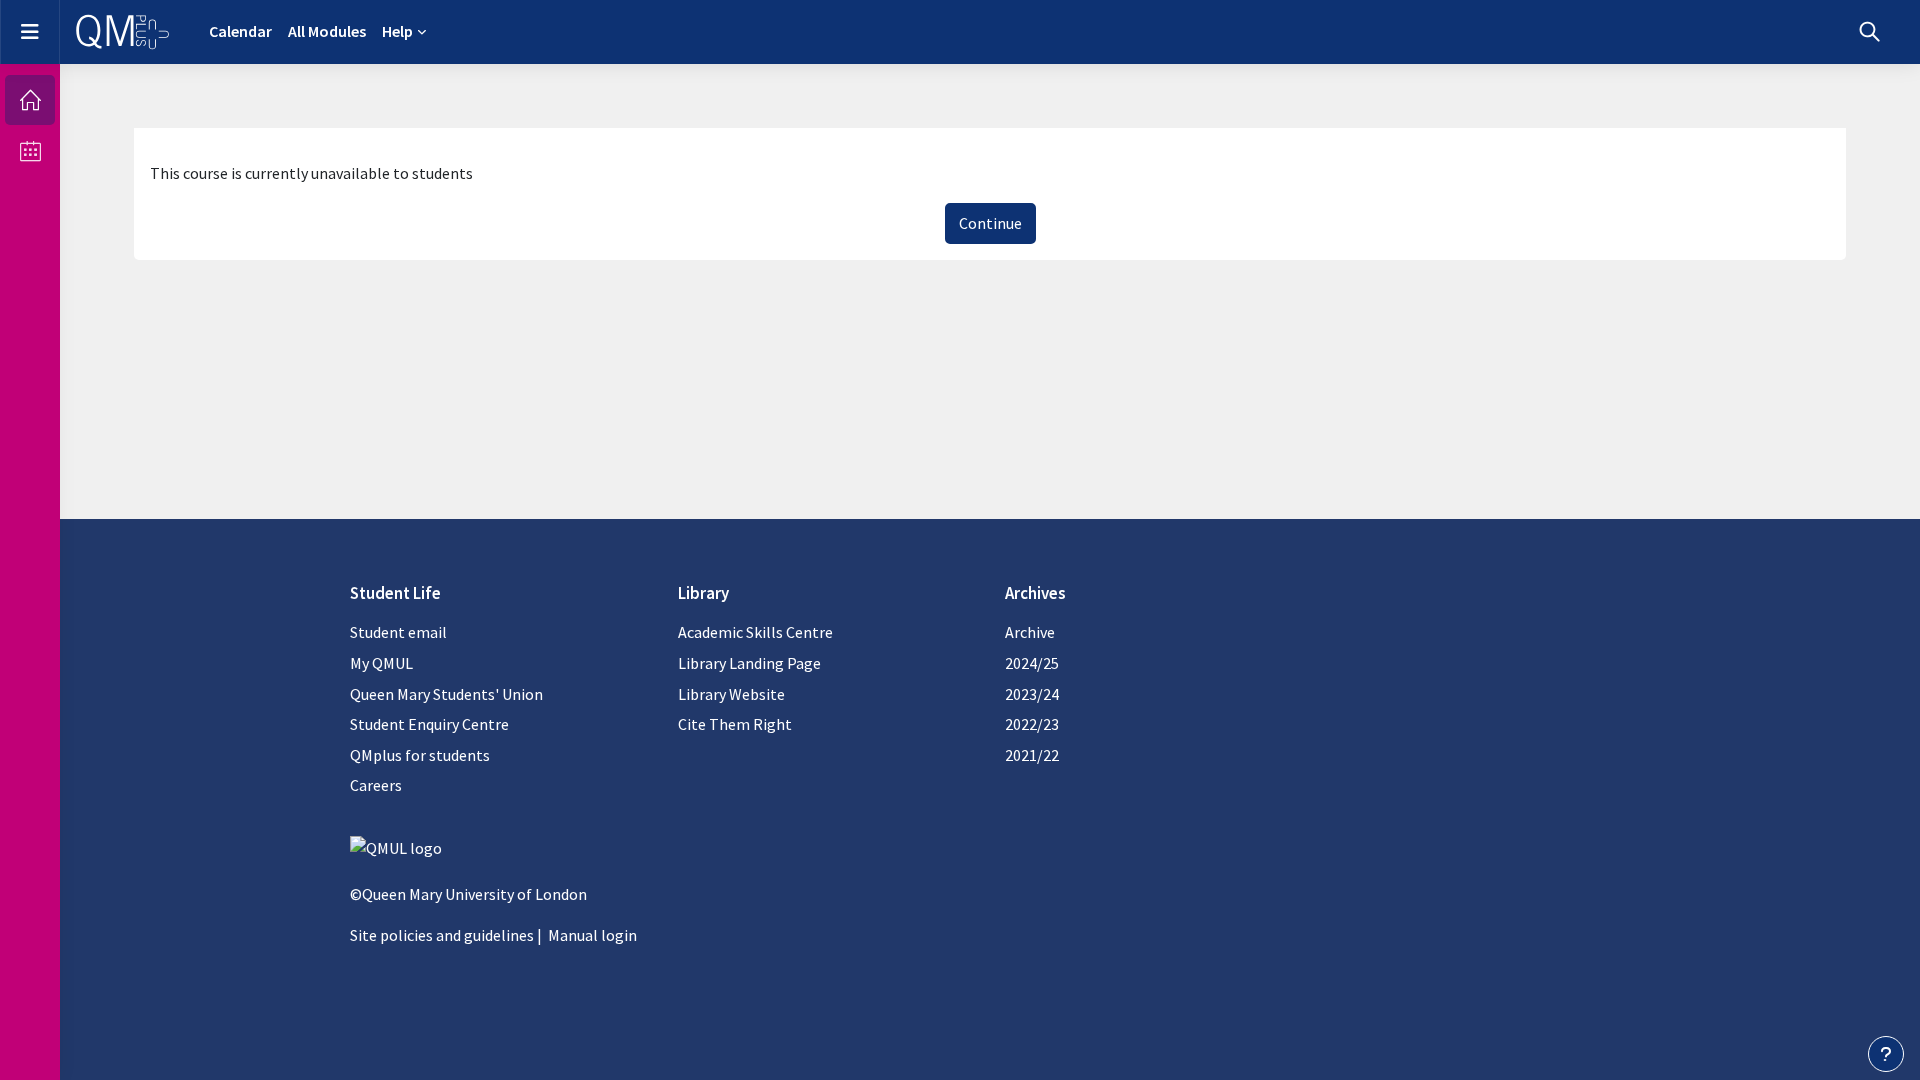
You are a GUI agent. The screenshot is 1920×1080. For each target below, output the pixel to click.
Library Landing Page (749, 663)
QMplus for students (420, 755)
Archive (1030, 632)
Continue (990, 223)
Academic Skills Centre (755, 632)
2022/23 (1032, 724)
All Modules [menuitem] (327, 31)
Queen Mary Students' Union (446, 694)
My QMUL (381, 663)
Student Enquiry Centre (429, 724)
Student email (398, 632)
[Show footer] (1886, 1054)
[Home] (30, 100)
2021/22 (1032, 755)
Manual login (592, 935)
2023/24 (1032, 694)
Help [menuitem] (397, 31)
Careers (376, 785)
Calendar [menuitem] (240, 31)
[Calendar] (30, 151)
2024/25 (1032, 663)
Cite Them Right (735, 724)
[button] (1869, 32)
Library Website (731, 694)
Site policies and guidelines (442, 935)
